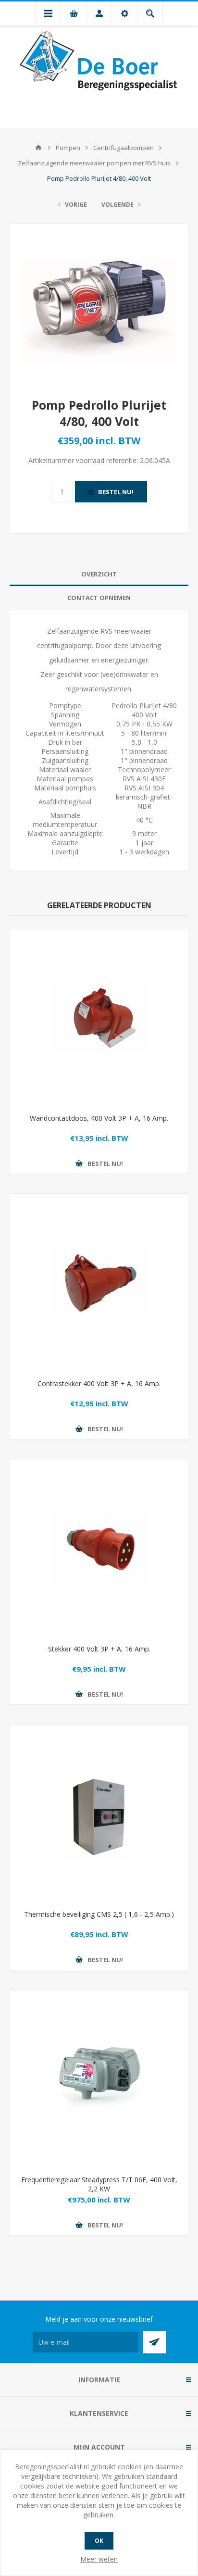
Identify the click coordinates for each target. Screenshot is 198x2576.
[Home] (38, 148)
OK (99, 2541)
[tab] (99, 574)
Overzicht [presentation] (99, 574)
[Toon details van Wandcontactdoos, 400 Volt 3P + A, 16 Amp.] (99, 1017)
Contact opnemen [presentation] (99, 598)
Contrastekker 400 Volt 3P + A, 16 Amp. (99, 1383)
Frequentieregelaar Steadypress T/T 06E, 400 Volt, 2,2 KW (99, 2184)
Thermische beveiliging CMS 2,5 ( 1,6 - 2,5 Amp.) (99, 1914)
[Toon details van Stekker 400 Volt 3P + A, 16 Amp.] (99, 1548)
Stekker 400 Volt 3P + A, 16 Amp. (99, 1649)
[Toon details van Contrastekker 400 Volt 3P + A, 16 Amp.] (99, 1283)
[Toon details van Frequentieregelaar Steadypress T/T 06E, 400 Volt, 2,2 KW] (99, 2079)
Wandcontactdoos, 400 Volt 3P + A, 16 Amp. (99, 1118)
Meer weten (99, 2559)
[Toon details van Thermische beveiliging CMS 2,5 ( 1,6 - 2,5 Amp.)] (99, 1813)
